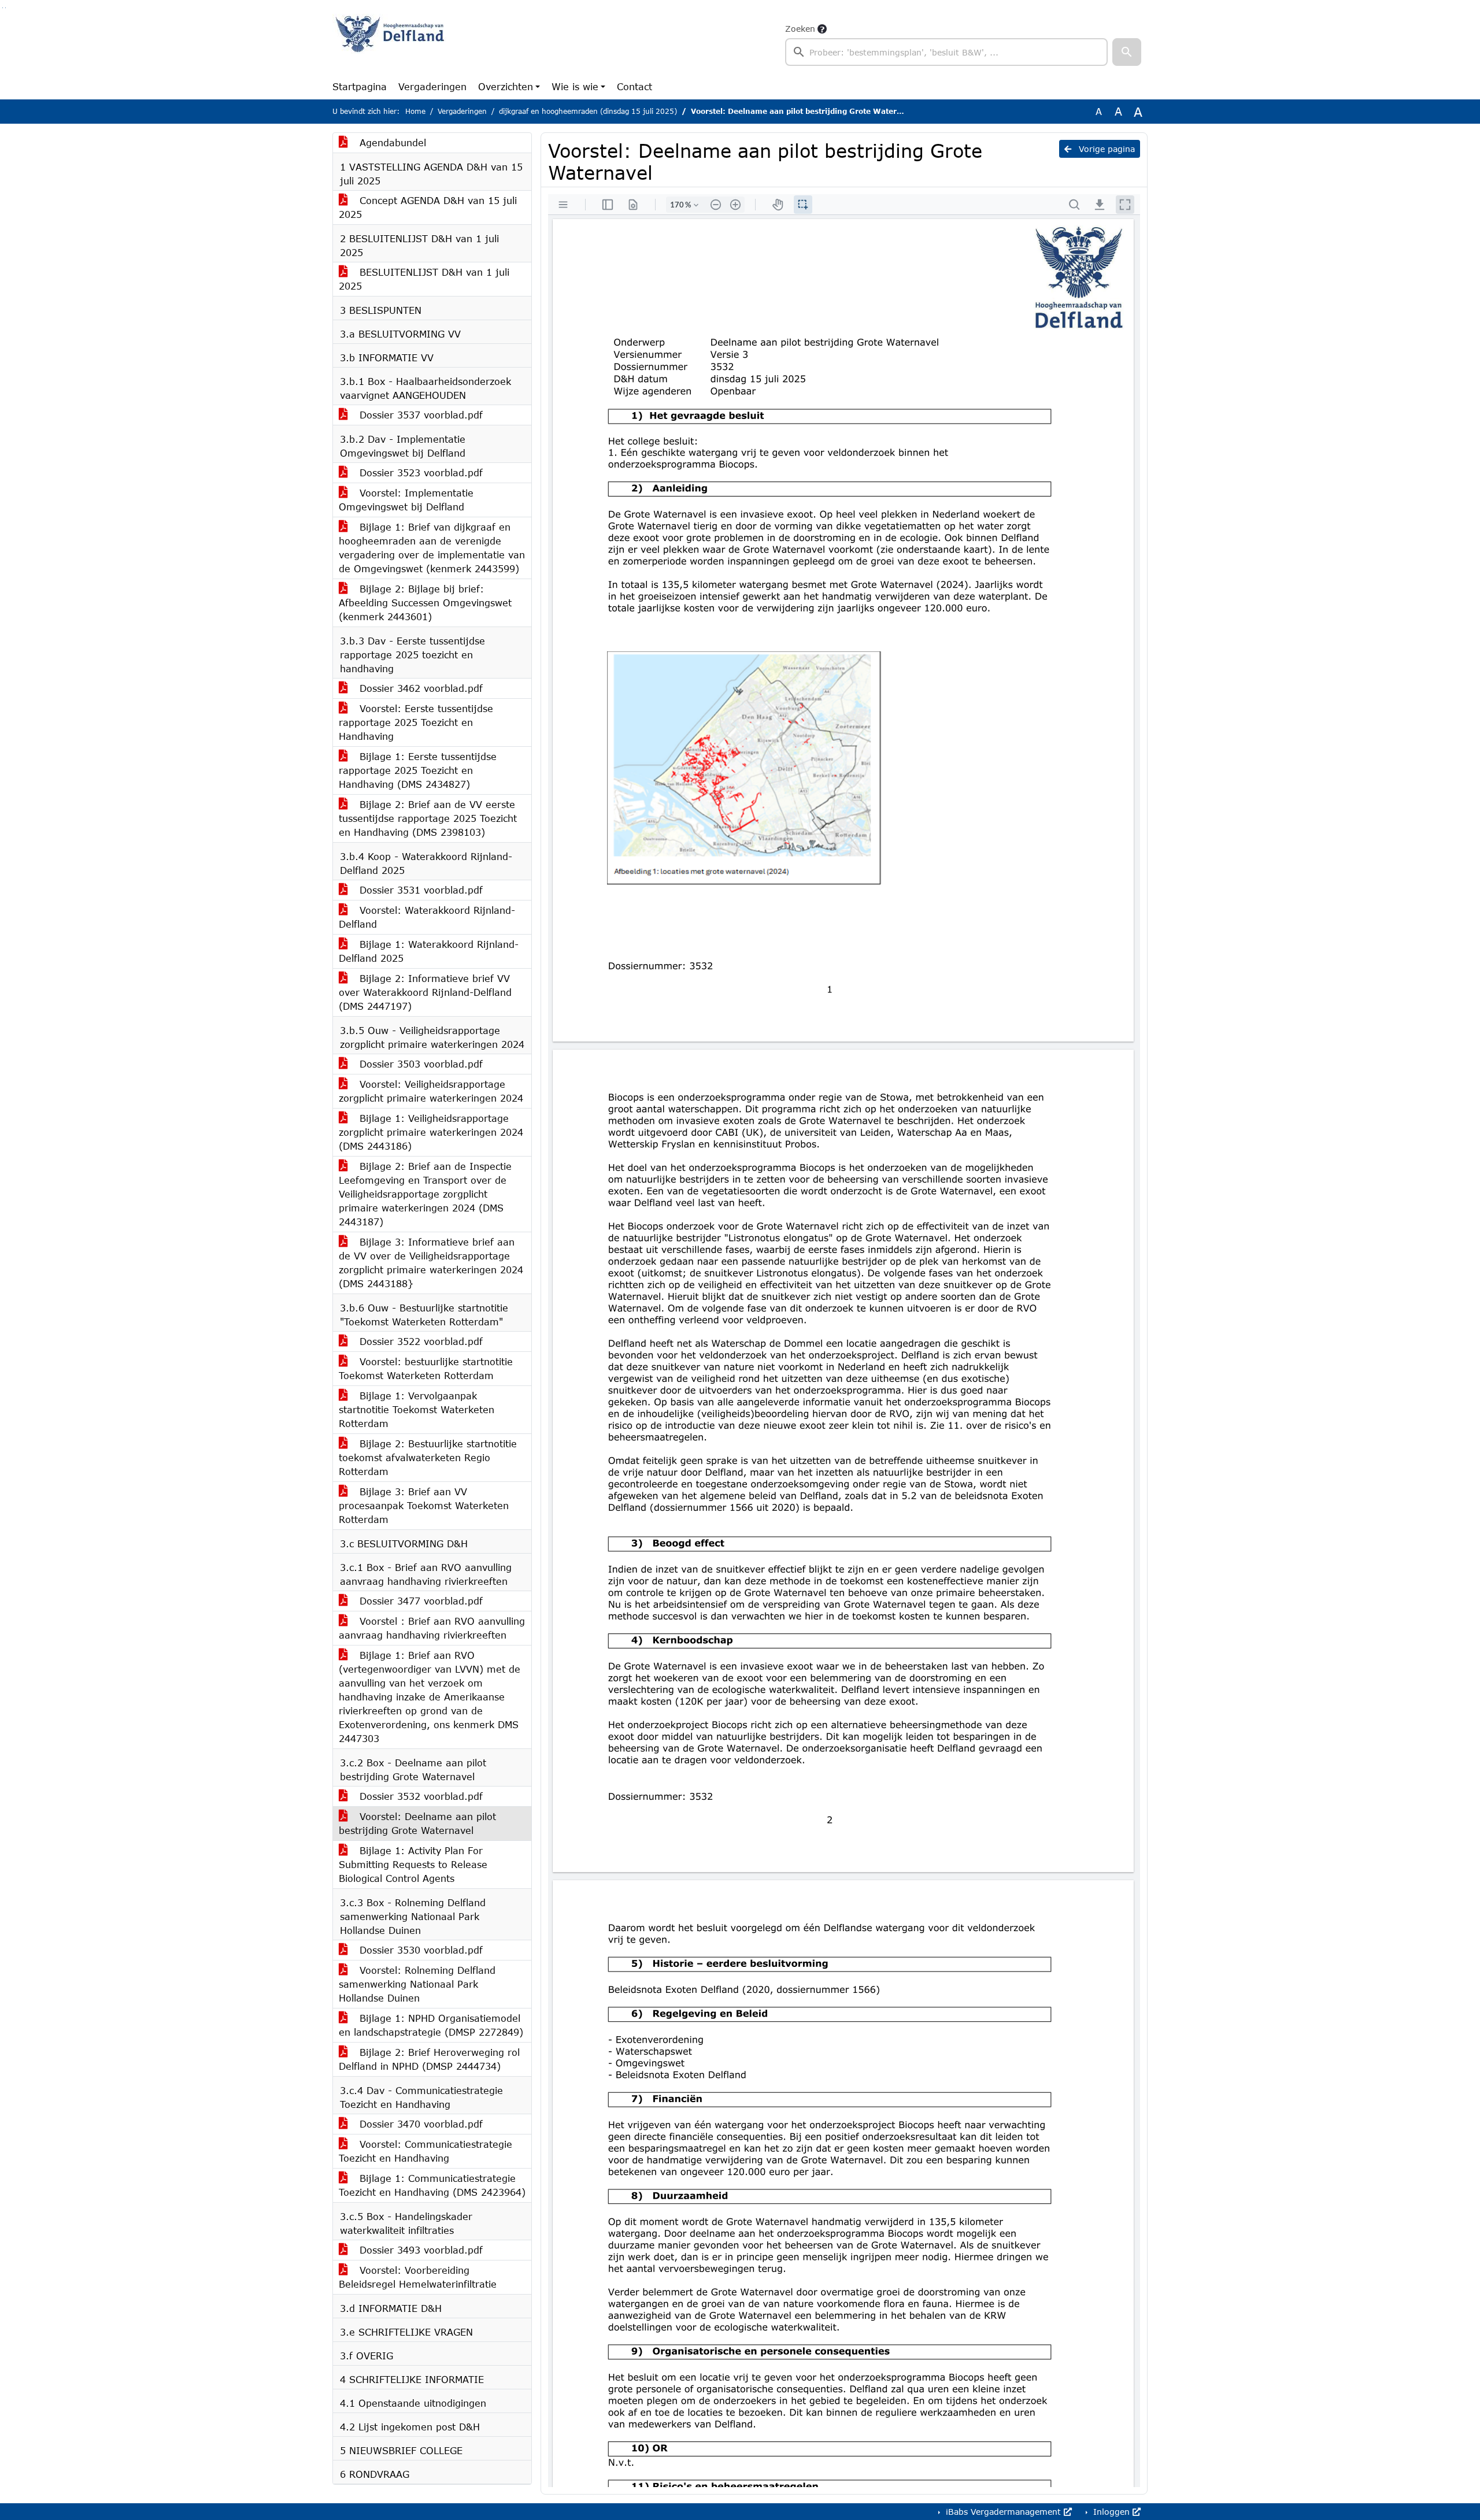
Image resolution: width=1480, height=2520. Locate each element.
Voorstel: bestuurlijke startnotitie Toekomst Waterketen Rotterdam (426, 1368)
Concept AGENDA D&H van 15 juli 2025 (428, 207)
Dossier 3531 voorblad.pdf (419, 890)
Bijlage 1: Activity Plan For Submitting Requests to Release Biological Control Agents (413, 1864)
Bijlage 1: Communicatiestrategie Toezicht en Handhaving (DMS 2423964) (432, 2185)
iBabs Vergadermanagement (1003, 2512)
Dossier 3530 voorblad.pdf (419, 1950)
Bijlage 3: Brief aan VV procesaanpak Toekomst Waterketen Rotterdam (424, 1505)
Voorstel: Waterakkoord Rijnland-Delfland (427, 917)
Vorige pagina (1105, 149)
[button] (1127, 52)
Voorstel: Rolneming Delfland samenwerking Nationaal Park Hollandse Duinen (417, 1984)
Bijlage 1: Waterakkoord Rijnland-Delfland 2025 (429, 951)
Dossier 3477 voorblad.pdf (419, 1601)
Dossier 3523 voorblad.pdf (419, 472)
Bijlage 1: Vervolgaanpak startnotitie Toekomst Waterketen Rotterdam (417, 1409)
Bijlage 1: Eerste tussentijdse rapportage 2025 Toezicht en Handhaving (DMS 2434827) (418, 770)
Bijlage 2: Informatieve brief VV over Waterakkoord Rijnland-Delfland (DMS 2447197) (425, 992)
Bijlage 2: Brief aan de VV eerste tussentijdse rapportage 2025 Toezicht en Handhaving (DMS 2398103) (428, 818)
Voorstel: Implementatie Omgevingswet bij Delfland (406, 500)
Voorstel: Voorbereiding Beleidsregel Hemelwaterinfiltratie (418, 2277)
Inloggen (1111, 2512)
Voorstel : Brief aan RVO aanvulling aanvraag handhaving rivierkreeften (432, 1628)
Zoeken (800, 29)
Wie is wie (575, 86)
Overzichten (506, 86)
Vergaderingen (432, 86)
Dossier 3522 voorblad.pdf (419, 1341)
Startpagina (360, 86)
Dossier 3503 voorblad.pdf (419, 1064)
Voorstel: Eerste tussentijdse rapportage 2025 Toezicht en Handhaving (416, 722)
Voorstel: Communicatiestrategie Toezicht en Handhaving (425, 2151)
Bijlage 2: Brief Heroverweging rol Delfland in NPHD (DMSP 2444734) (429, 2059)
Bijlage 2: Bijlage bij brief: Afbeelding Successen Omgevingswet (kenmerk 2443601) (425, 603)
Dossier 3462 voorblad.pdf (419, 688)
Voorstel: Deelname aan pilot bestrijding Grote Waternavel (417, 1823)
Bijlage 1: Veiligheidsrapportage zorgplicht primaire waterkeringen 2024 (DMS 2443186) (431, 1132)
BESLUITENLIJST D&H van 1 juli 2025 (424, 279)
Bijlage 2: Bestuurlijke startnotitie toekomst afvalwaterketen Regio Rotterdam (428, 1457)
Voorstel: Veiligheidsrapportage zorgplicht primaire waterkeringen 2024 (431, 1091)
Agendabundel (391, 142)
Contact (634, 86)
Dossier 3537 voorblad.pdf (419, 415)
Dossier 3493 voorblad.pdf (419, 2250)
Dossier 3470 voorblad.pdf (419, 2124)
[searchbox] (946, 52)
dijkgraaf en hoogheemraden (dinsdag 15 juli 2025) (588, 111)
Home (415, 111)
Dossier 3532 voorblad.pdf (419, 1796)
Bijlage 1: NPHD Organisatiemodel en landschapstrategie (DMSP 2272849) (431, 2025)
